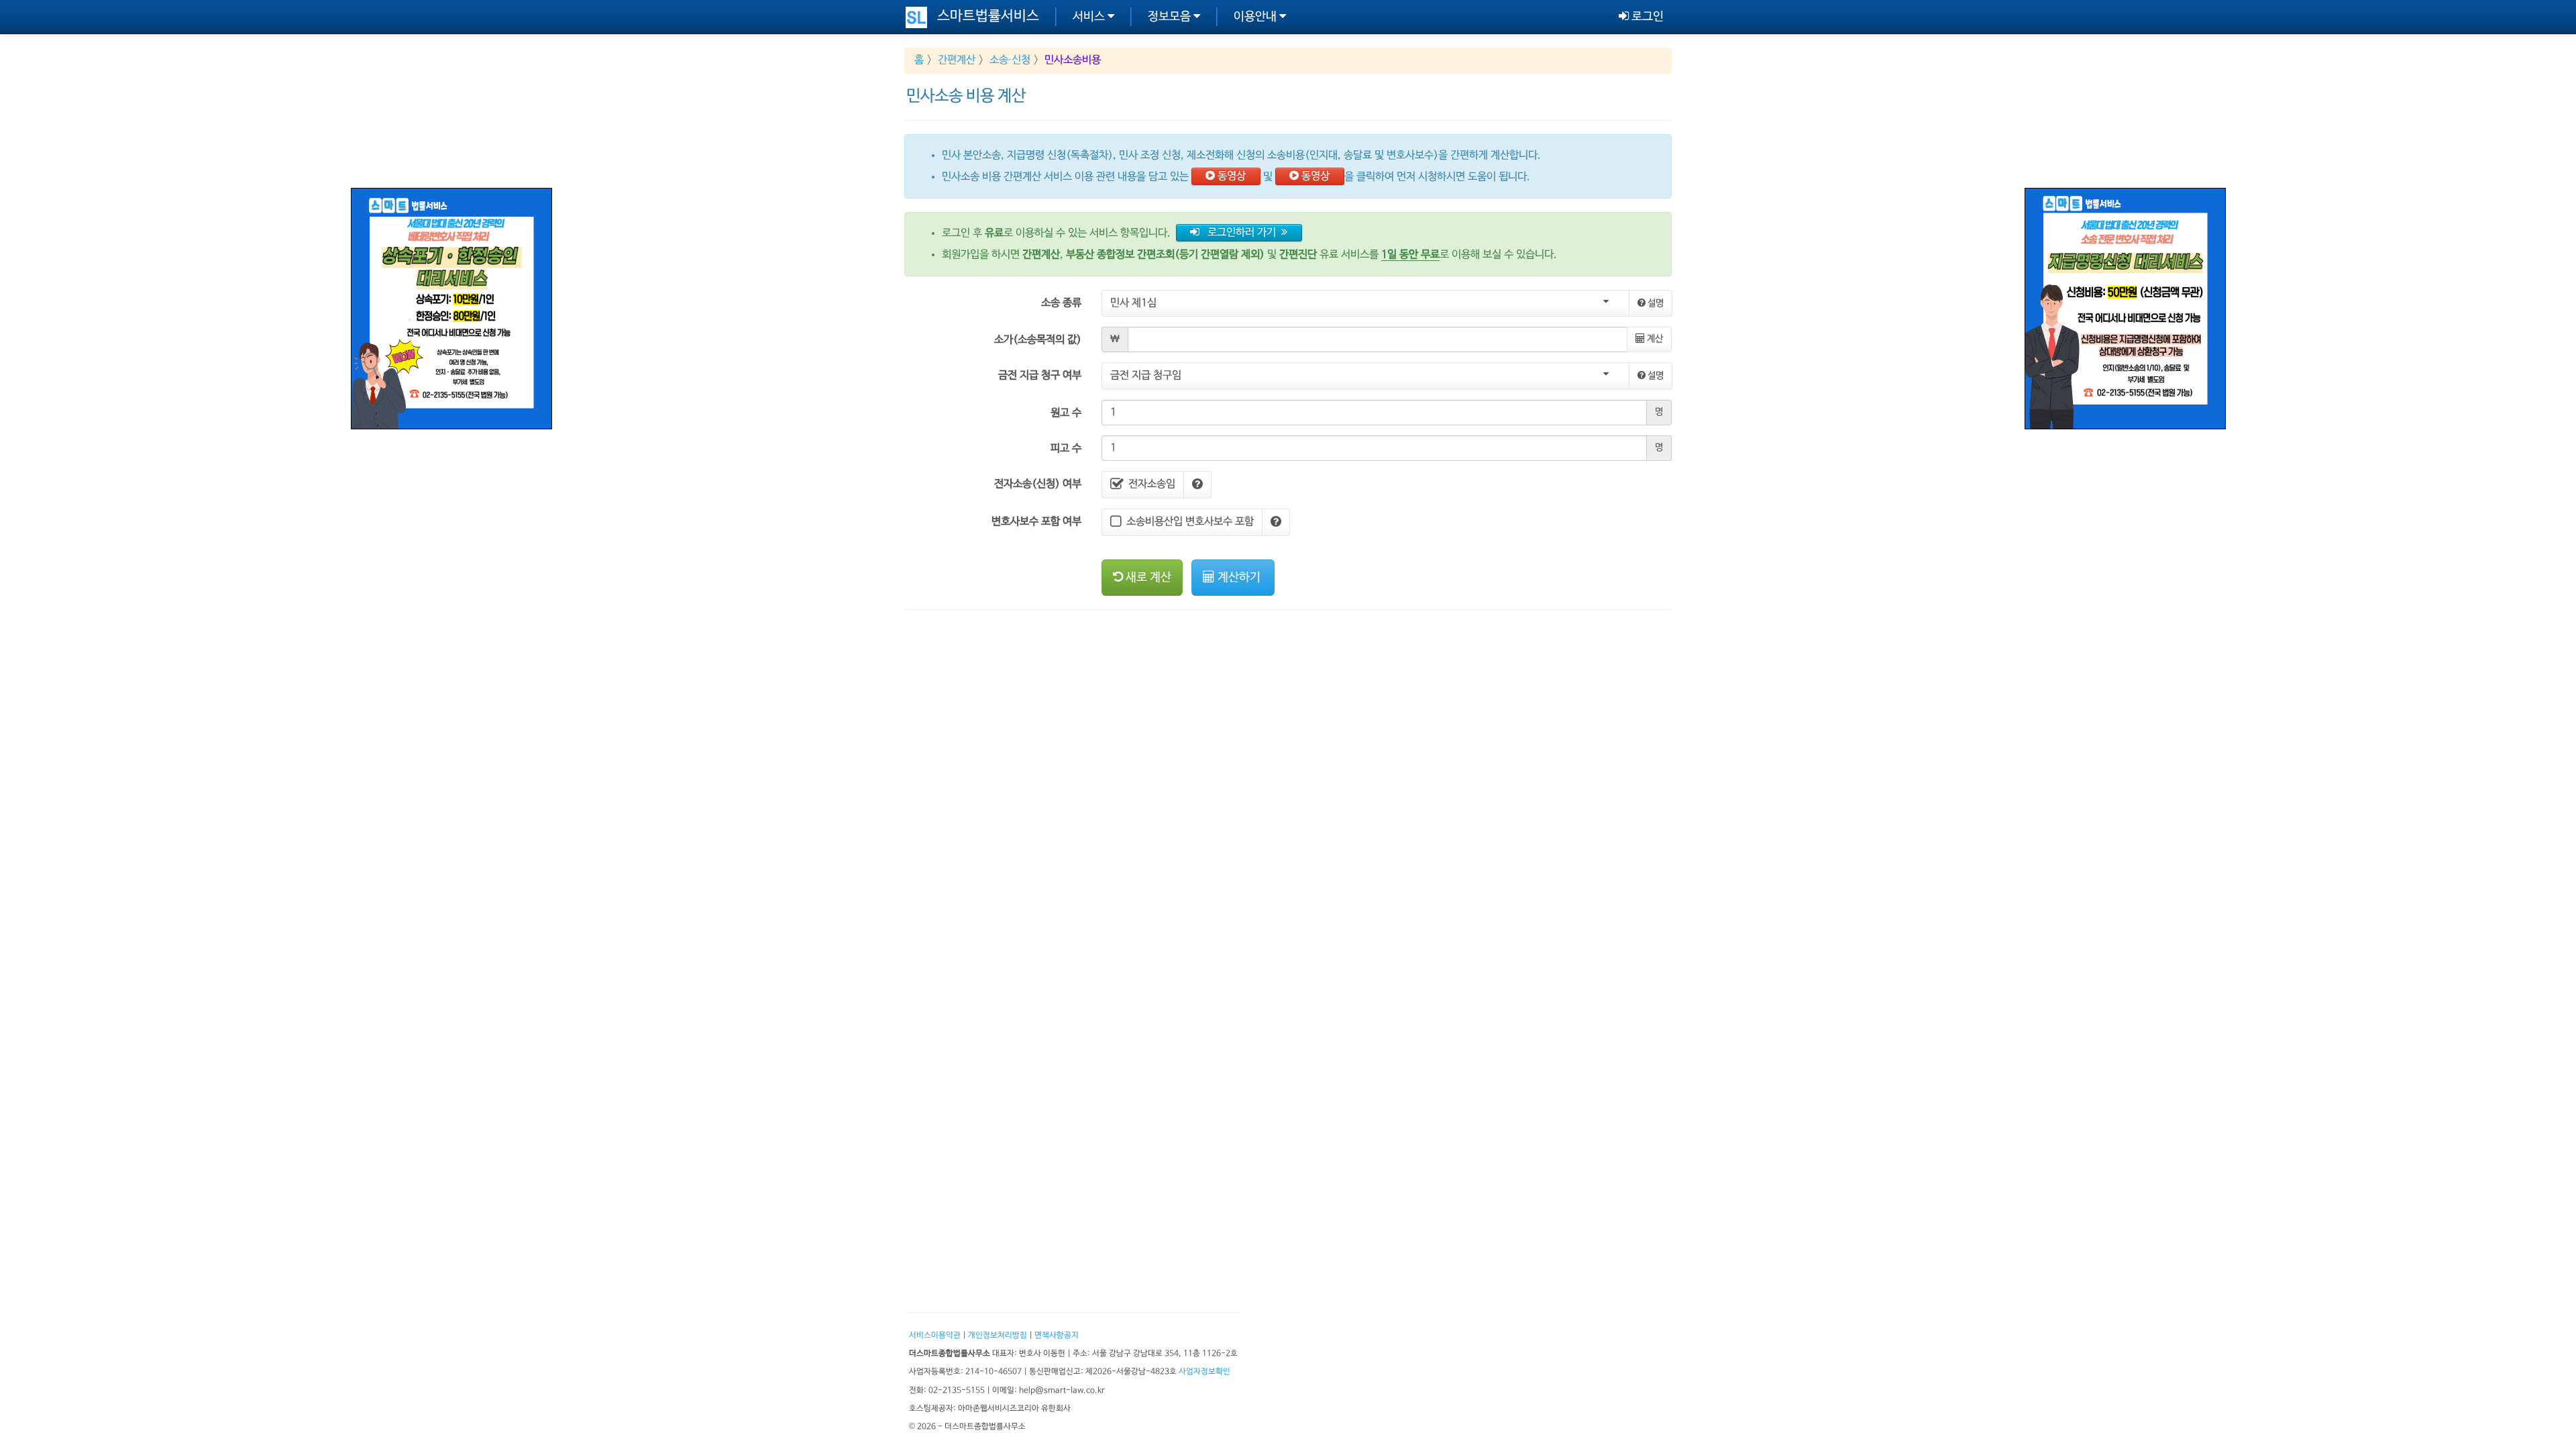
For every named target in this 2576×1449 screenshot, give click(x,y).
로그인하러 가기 (1240, 233)
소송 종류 (1061, 303)
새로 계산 (1147, 578)
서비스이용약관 (935, 1335)
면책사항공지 (1057, 1335)
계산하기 (1239, 578)
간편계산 (957, 60)
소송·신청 (1010, 60)
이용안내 (1256, 17)
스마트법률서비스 (988, 16)
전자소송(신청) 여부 (1038, 484)
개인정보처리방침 (998, 1335)
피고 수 (1066, 449)
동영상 (1230, 176)
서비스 (1090, 17)
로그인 (1646, 17)
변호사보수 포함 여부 (1036, 522)
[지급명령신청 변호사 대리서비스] (2125, 309)
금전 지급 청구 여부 (1040, 376)
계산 (1654, 339)
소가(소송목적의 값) (1038, 340)
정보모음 (1171, 17)
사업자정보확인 (1204, 1372)
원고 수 (1066, 413)
